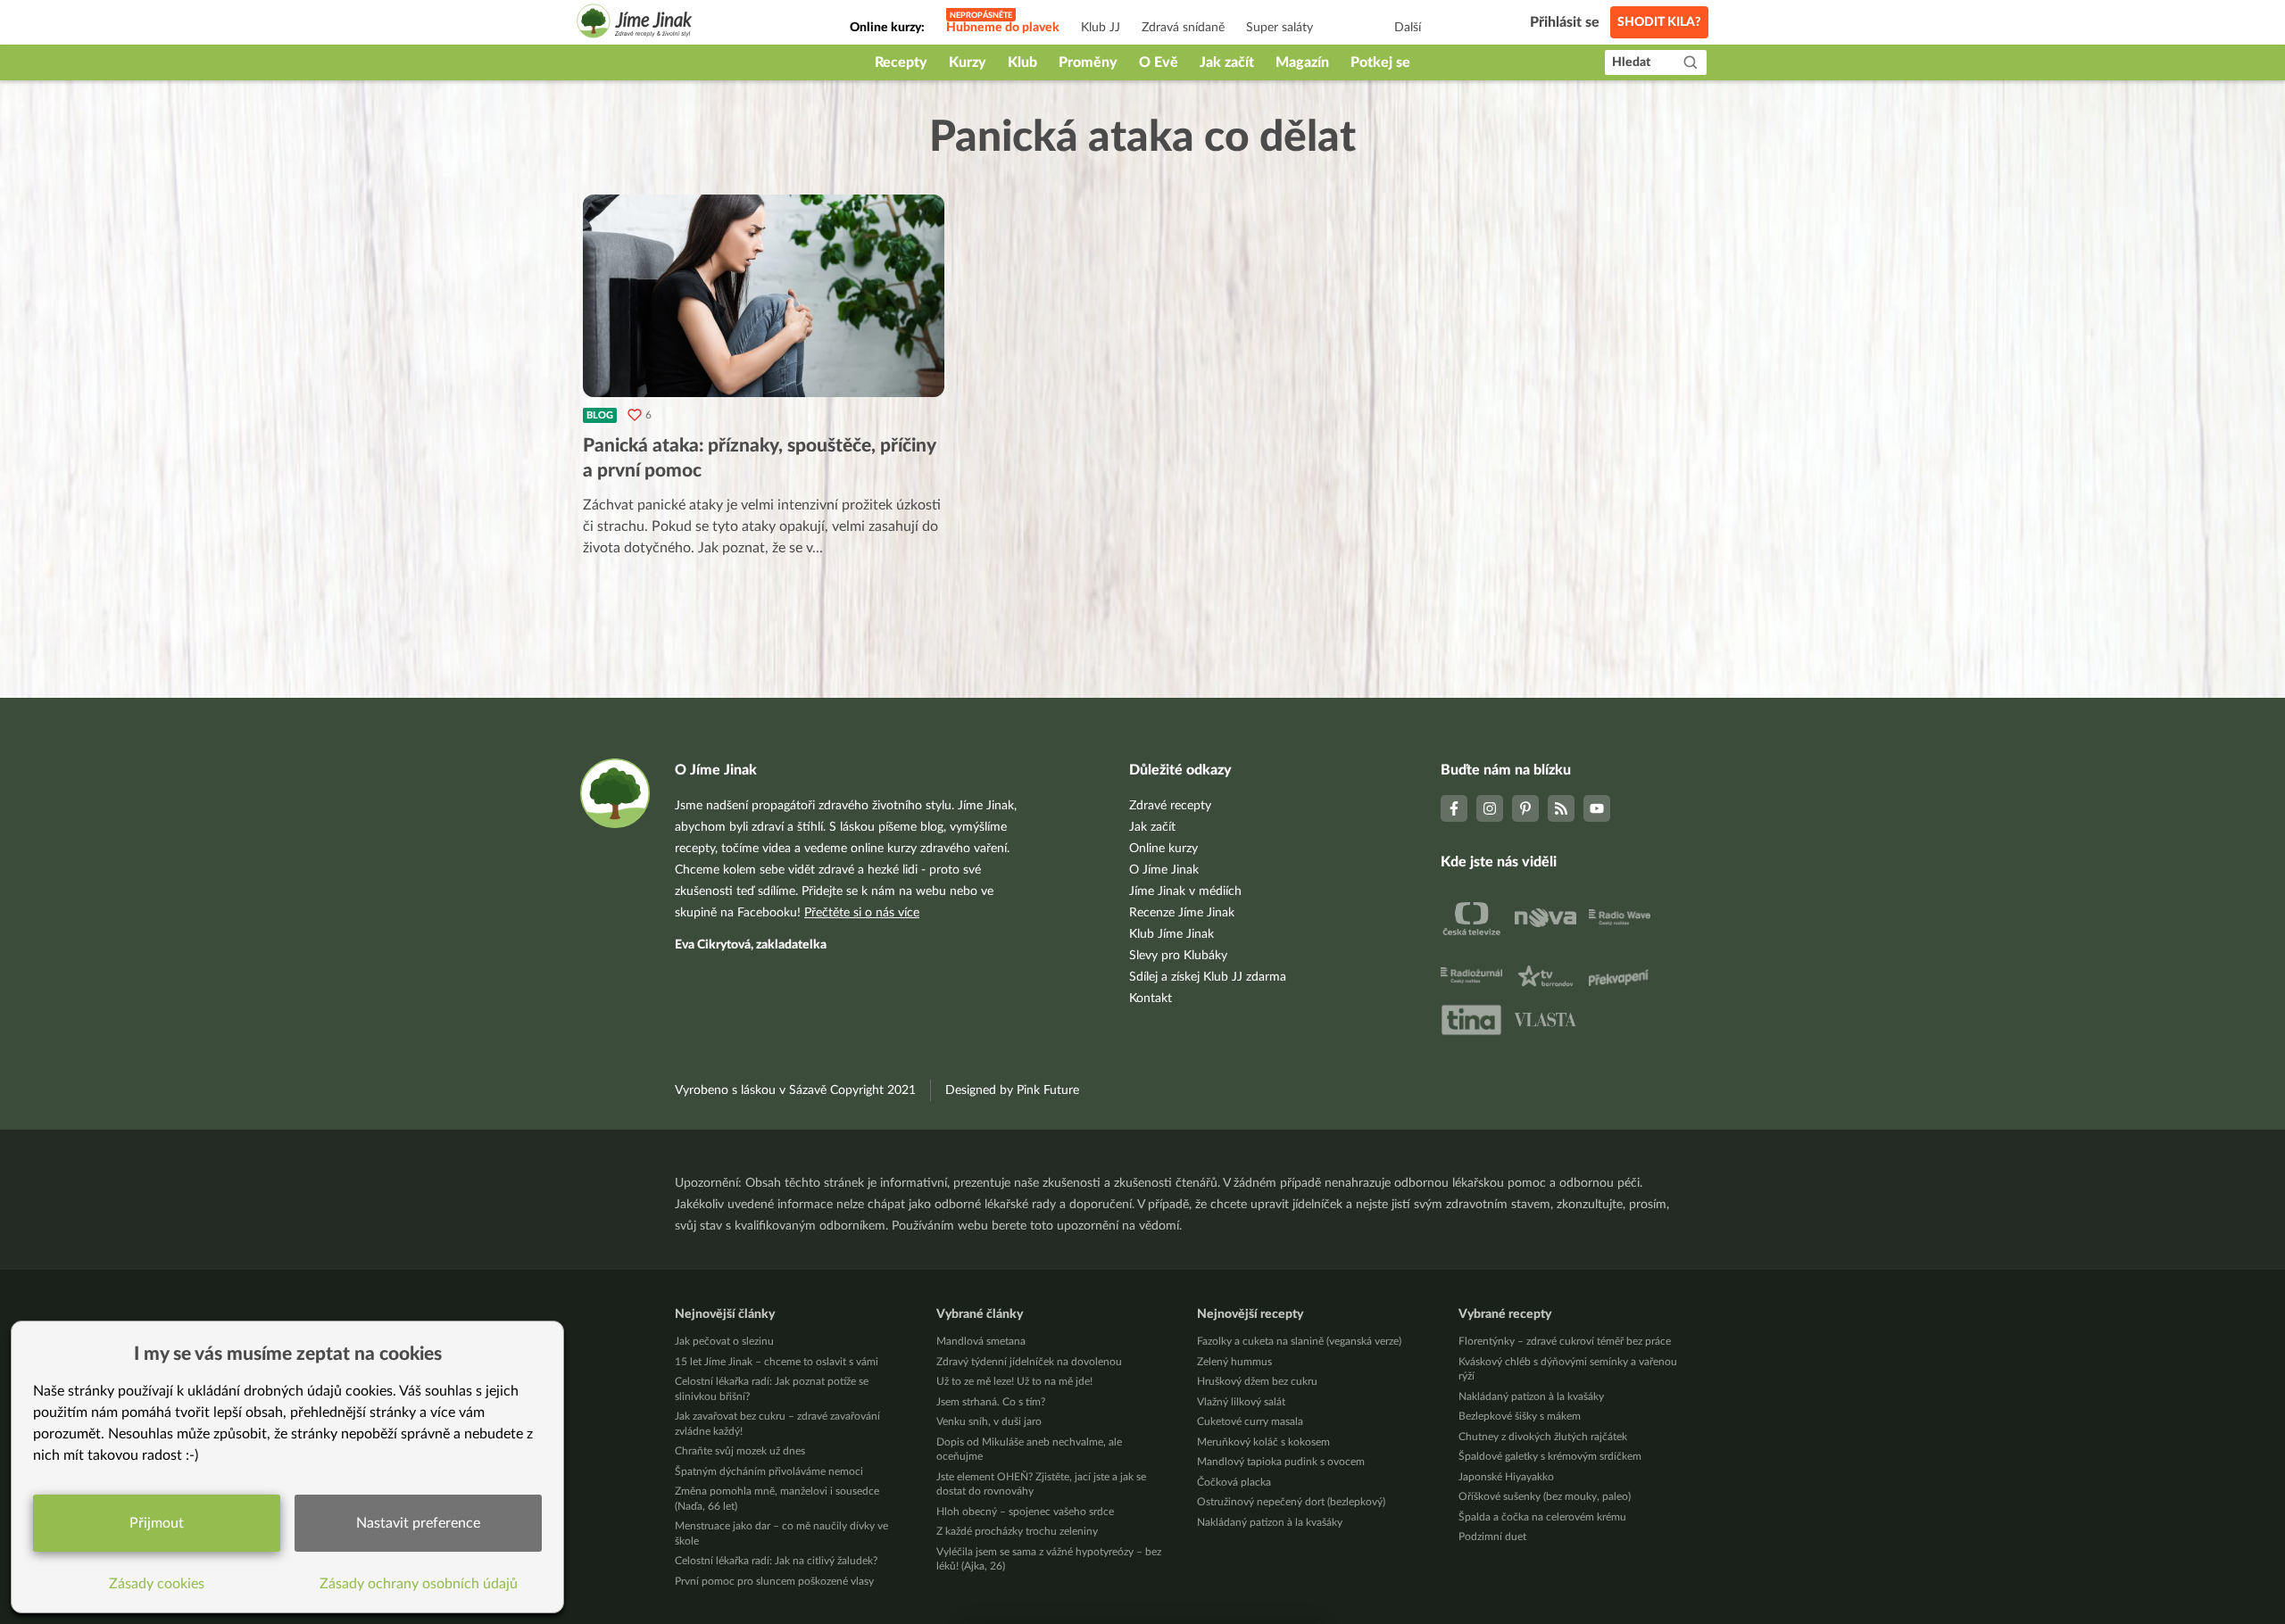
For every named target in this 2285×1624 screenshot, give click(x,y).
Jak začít (1227, 62)
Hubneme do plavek (1003, 28)
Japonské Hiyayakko (1506, 1477)
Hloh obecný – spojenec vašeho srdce (1025, 1512)
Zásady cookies (157, 1584)
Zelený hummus (1234, 1362)
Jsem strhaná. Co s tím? (991, 1402)
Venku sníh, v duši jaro (989, 1421)
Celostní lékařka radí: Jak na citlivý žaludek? (776, 1561)
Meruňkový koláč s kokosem (1263, 1442)
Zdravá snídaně (1183, 28)
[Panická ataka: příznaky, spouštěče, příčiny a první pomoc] (764, 296)
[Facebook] (1454, 808)
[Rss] (1561, 808)
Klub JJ (1101, 28)
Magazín (1302, 62)
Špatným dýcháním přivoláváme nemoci (769, 1471)
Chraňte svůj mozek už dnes (740, 1451)
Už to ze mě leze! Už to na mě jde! (1014, 1381)
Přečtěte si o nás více (862, 913)
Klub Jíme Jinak (1172, 934)
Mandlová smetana (981, 1341)
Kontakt (1151, 998)
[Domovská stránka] (635, 24)
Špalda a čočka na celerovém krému (1542, 1517)
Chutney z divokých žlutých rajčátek (1543, 1437)
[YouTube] (1597, 808)
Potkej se (1380, 62)
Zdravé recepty (1170, 806)
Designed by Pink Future (1012, 1090)
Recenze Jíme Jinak (1182, 913)
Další (1408, 28)
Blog (600, 415)
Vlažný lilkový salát (1241, 1402)
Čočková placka (1234, 1482)
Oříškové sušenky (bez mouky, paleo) (1545, 1496)
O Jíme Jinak (1164, 870)
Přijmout (157, 1523)
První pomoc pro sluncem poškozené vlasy (774, 1581)
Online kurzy (1163, 849)
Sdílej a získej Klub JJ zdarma (1208, 977)
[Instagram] (1490, 808)
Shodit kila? (1659, 22)
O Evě (1159, 62)
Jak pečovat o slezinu (724, 1341)
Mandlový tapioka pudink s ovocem (1281, 1462)
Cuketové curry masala (1250, 1421)
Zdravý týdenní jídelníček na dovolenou (1029, 1362)
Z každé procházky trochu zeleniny (1017, 1531)
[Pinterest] (1525, 808)
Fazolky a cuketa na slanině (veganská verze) (1299, 1341)
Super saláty (1280, 28)
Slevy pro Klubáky (1178, 956)
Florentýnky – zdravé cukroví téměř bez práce (1565, 1341)
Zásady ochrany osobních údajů (419, 1584)
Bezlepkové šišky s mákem (1520, 1416)
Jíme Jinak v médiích (1185, 891)
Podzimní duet (1492, 1537)
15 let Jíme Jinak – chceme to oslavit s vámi (777, 1362)
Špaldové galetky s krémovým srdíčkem (1550, 1456)
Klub (1022, 62)
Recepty (901, 62)
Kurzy (968, 62)
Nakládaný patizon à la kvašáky (1270, 1522)
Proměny (1088, 62)
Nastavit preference (418, 1523)
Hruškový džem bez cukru (1257, 1381)
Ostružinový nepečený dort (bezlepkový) (1291, 1502)
